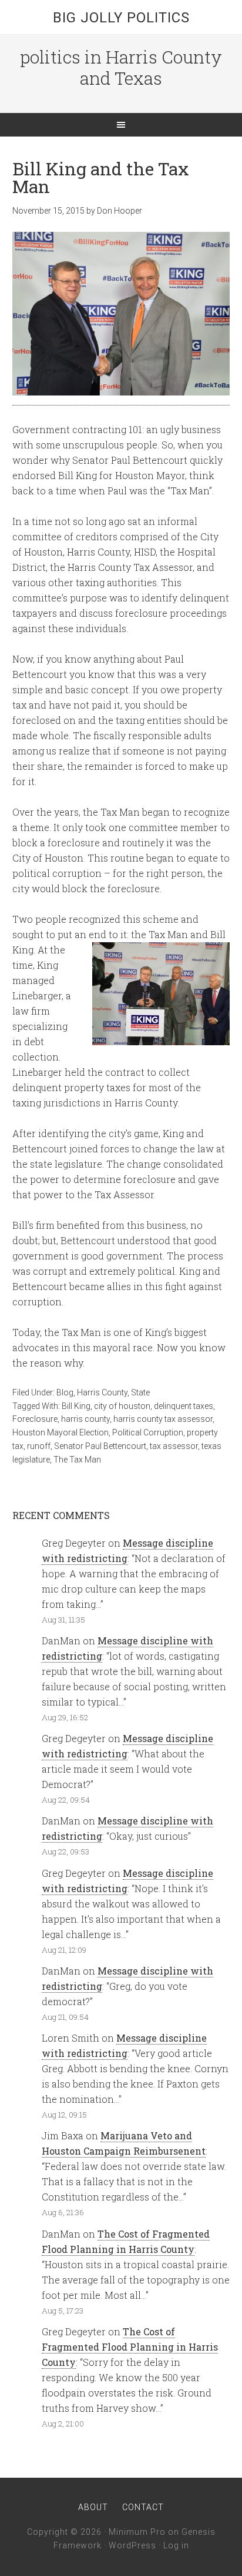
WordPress (132, 2545)
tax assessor (174, 1446)
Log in (176, 2545)
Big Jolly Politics (121, 18)
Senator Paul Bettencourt (100, 1446)
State (140, 1392)
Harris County (102, 1392)
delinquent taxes (184, 1406)
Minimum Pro (137, 2532)
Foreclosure (35, 1419)
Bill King (76, 1406)
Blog (65, 1392)
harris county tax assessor (163, 1419)
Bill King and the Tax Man (101, 177)
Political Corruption (148, 1432)
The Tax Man (77, 1460)
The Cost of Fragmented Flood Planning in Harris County (130, 2347)
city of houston (122, 1406)
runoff (39, 1446)
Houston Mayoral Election (60, 1432)
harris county (85, 1419)
